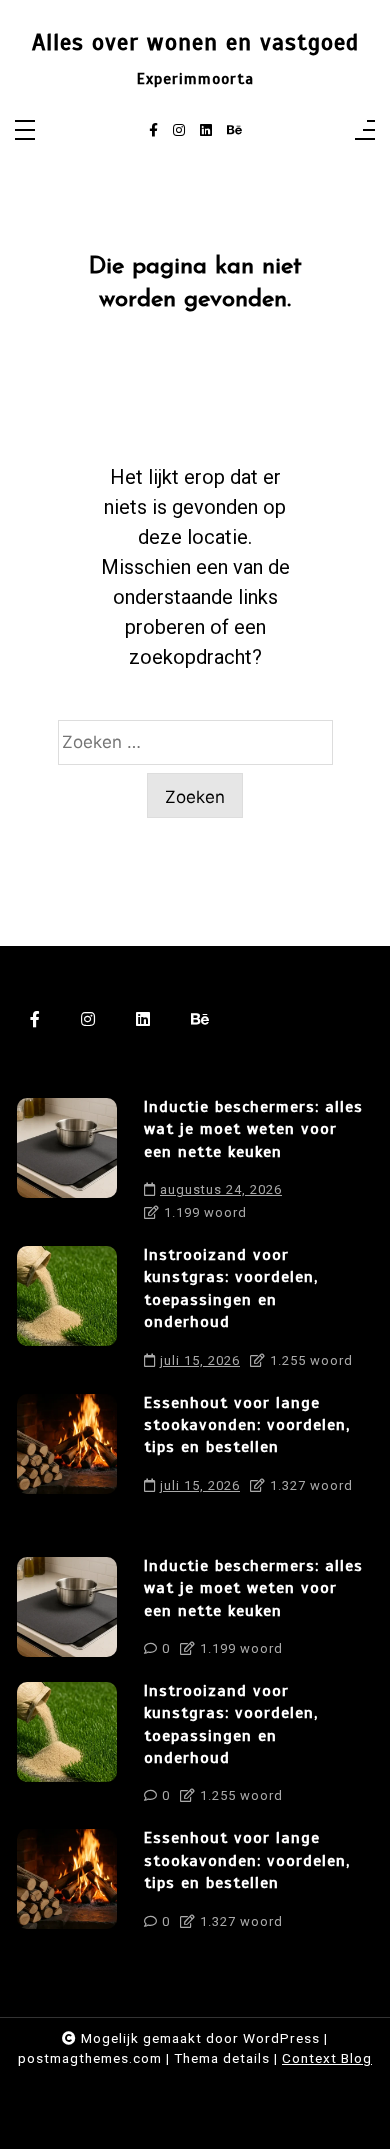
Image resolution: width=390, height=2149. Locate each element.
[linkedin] (206, 131)
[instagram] (179, 131)
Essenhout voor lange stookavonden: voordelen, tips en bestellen (247, 1425)
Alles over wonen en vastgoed (195, 43)
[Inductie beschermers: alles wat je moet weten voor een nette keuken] (67, 1165)
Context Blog (327, 2058)
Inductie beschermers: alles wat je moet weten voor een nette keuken (253, 1129)
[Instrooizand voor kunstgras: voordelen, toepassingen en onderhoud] (67, 1313)
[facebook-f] (153, 131)
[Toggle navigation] (25, 131)
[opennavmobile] (365, 131)
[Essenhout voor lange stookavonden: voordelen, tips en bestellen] (67, 1449)
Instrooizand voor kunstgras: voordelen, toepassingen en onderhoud (231, 1288)
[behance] (234, 131)
